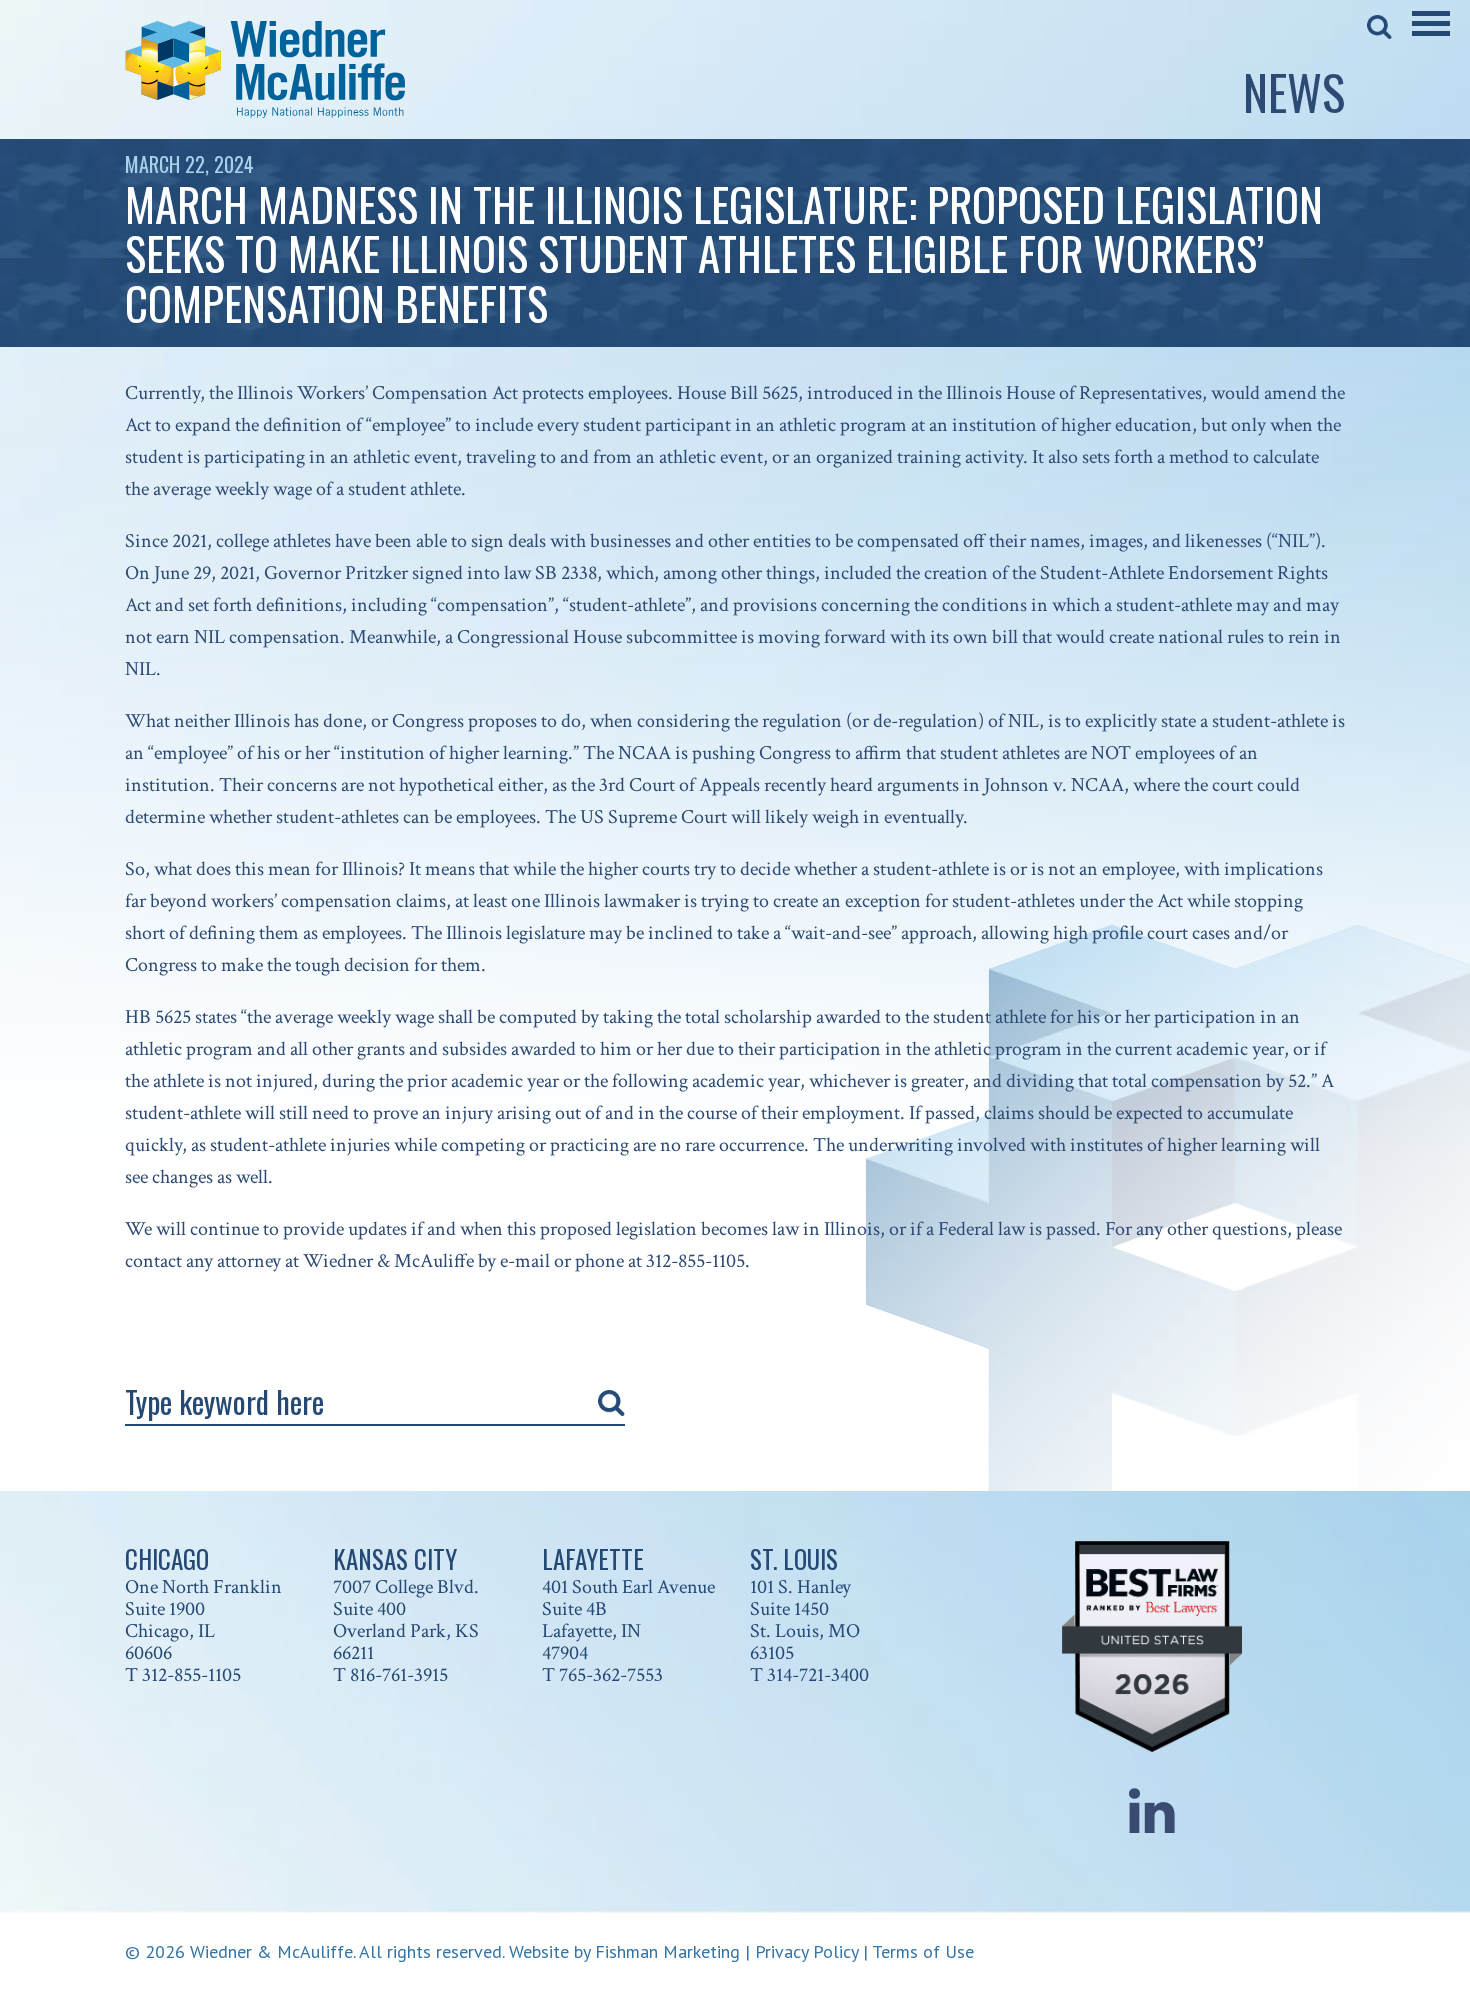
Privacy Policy (806, 1951)
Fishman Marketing (667, 1951)
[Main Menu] (1431, 37)
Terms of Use (923, 1951)
